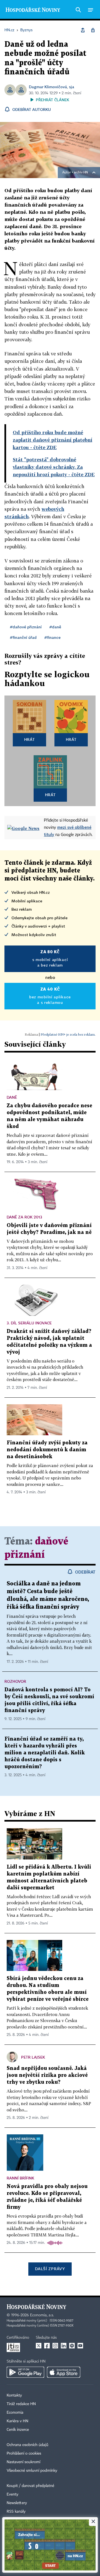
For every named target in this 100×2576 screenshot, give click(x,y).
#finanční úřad (23, 637)
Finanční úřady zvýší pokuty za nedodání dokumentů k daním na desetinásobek (47, 1450)
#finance (52, 637)
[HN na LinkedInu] (64, 2346)
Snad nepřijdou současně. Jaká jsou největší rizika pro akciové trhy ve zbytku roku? (47, 2075)
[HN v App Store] (64, 2372)
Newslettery (17, 2503)
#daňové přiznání (26, 627)
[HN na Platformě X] (39, 2346)
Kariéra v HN (17, 2421)
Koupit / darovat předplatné (30, 2486)
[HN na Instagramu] (55, 2346)
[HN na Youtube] (80, 2346)
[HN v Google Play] (25, 2372)
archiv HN (81, 173)
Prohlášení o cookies (24, 2453)
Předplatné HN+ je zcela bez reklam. (68, 1034)
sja (72, 87)
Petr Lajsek (33, 2057)
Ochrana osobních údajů (27, 2445)
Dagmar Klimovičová (48, 87)
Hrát (30, 739)
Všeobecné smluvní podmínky (32, 2471)
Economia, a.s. (42, 2315)
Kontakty (14, 2395)
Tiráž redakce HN (21, 2404)
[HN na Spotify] (72, 2346)
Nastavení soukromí (23, 2462)
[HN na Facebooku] (47, 2346)
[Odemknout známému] (93, 30)
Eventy (12, 2494)
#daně (55, 627)
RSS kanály (16, 2512)
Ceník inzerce (18, 2430)
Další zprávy (50, 2269)
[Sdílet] (83, 30)
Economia (15, 2413)
